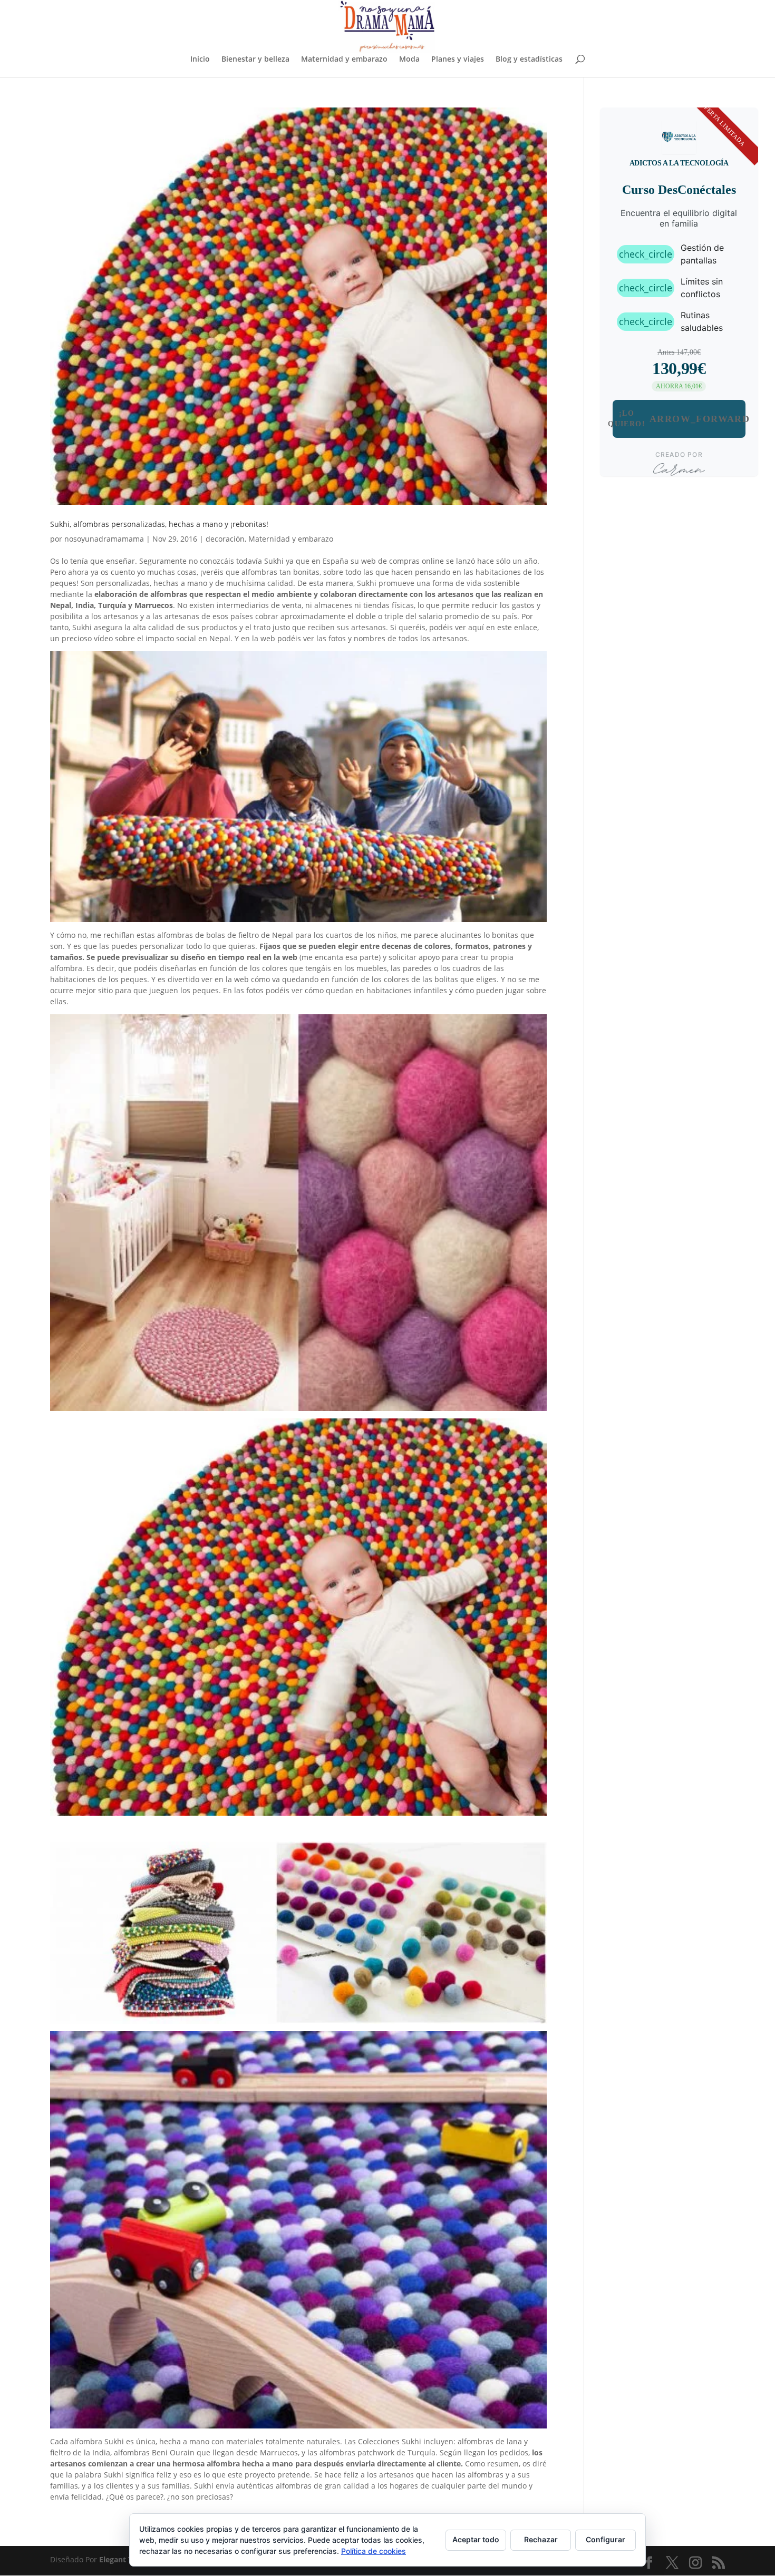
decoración (225, 539)
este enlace (517, 627)
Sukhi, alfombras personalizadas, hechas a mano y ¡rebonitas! (159, 524)
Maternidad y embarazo (344, 60)
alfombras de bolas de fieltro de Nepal (225, 935)
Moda (409, 60)
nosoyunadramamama (104, 539)
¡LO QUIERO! (679, 419)
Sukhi (274, 561)
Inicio (200, 60)
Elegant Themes (128, 2559)
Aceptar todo (476, 2539)
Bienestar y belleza (255, 60)
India (101, 2452)
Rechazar (541, 2539)
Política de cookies (374, 2551)
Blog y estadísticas (529, 60)
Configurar (606, 2539)
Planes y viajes (458, 60)
